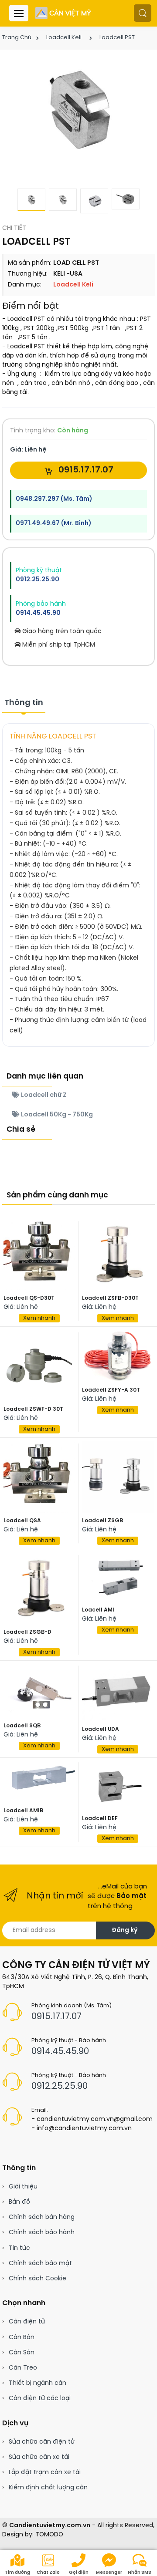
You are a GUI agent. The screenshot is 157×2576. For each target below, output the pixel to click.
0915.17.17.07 (85, 470)
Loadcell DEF (100, 1819)
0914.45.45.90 (38, 613)
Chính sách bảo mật (40, 2264)
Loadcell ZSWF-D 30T (33, 1409)
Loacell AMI (98, 1610)
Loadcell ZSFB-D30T (110, 1298)
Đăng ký (125, 1930)
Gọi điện (79, 2573)
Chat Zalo (48, 2573)
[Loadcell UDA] (118, 1693)
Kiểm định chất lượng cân (48, 2488)
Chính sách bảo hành (42, 2233)
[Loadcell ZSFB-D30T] (118, 1254)
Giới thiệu (23, 2187)
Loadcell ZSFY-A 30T (111, 1390)
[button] (143, 13)
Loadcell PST (117, 38)
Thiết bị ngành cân (38, 2383)
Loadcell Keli (64, 38)
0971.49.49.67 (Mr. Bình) (53, 524)
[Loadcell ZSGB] (118, 1477)
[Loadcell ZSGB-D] (39, 1588)
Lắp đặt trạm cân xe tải (45, 2473)
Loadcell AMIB (23, 1811)
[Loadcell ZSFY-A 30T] (118, 1356)
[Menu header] (19, 13)
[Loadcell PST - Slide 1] (78, 109)
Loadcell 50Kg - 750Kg (56, 1115)
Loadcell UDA (101, 1729)
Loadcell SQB (22, 1726)
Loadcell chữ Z (43, 1095)
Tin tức (19, 2248)
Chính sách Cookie (38, 2279)
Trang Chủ (17, 38)
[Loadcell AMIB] (39, 1782)
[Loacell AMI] (118, 1577)
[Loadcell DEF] (118, 1786)
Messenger (109, 2573)
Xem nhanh (39, 1318)
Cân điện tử (27, 2322)
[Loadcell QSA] (39, 1477)
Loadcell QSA (22, 1521)
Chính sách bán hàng (42, 2217)
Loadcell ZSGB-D (27, 1632)
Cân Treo (23, 2368)
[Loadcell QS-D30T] (39, 1254)
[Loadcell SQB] (39, 1691)
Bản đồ (19, 2202)
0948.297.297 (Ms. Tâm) (54, 499)
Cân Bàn (22, 2338)
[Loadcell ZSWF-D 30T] (39, 1366)
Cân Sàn (22, 2353)
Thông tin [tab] (24, 703)
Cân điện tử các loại (40, 2399)
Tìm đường (17, 2573)
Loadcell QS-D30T (29, 1298)
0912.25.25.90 (38, 580)
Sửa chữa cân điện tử (42, 2442)
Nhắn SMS (140, 2573)
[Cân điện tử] (64, 13)
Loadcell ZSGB (102, 1521)
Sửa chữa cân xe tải (39, 2457)
